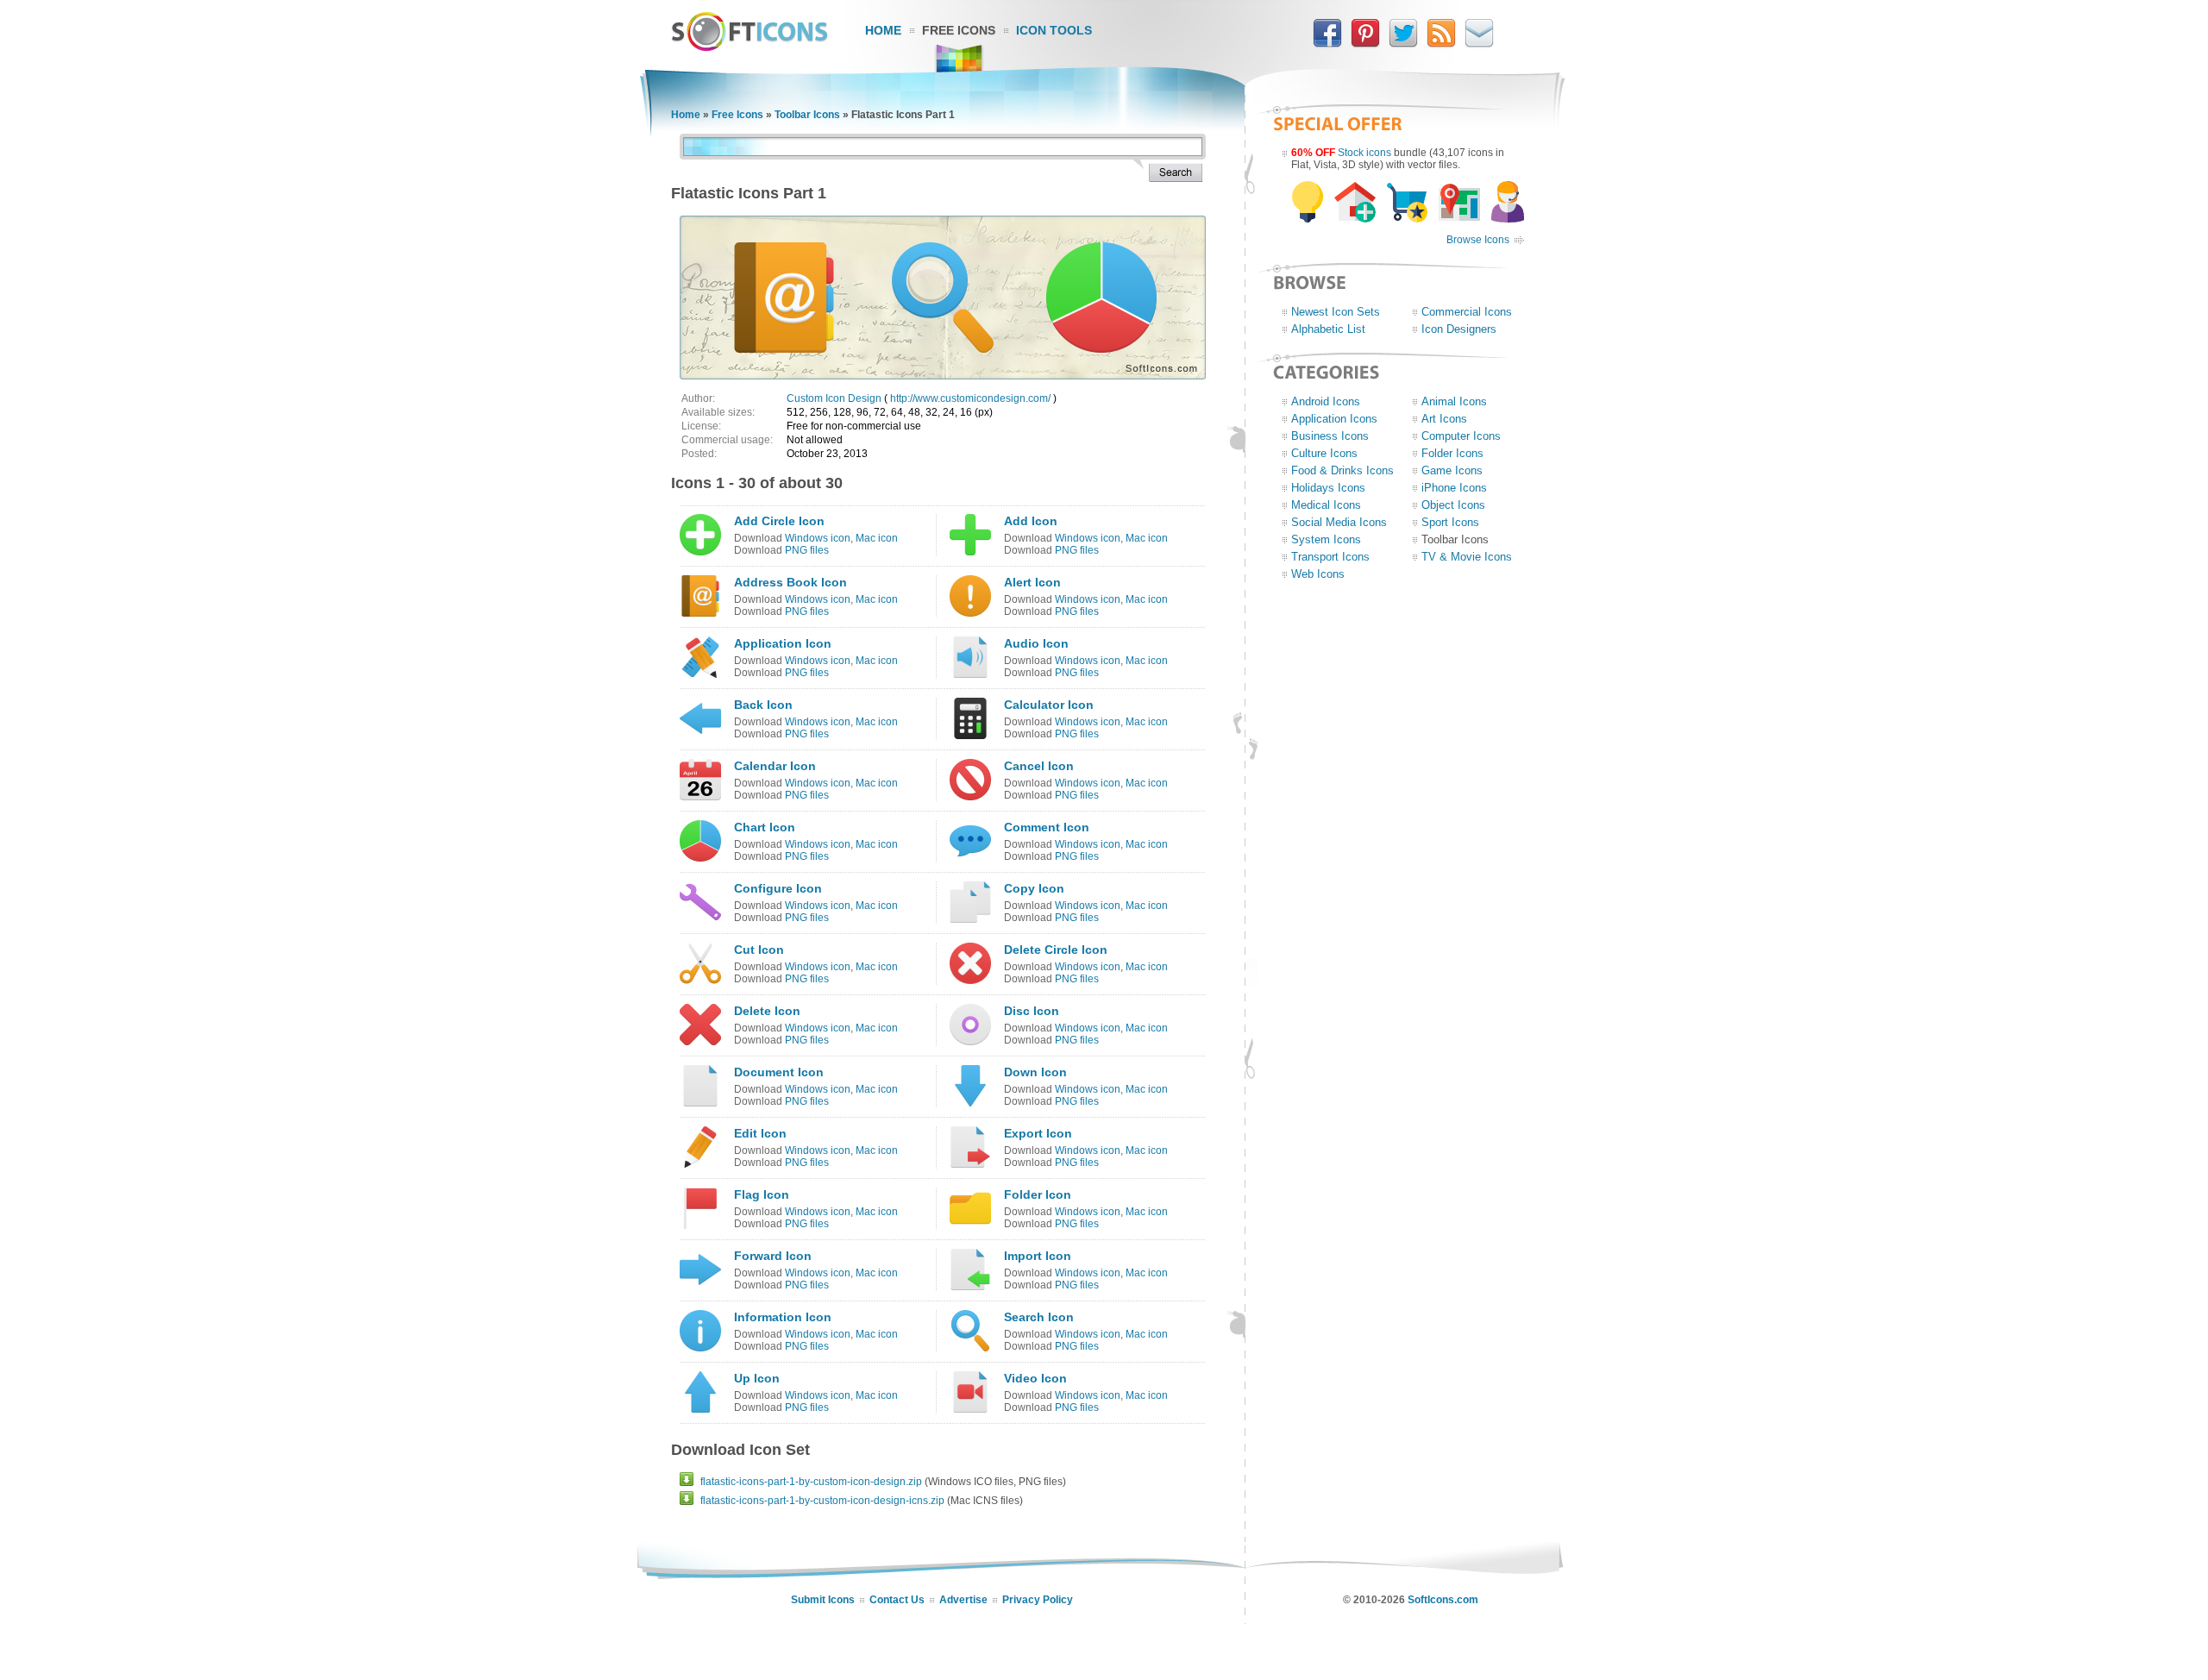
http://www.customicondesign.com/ (970, 398)
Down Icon (1035, 1072)
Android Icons (1326, 401)
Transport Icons (1330, 557)
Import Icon (1038, 1256)
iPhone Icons (1454, 488)
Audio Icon (1036, 643)
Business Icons (1330, 436)
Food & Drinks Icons (1342, 470)
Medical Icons (1326, 505)
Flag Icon (762, 1194)
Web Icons (1318, 574)
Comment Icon (1047, 827)
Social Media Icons (1339, 522)
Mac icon (877, 538)
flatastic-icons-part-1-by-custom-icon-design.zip (811, 1482)
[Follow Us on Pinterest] (1365, 44)
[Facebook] (1327, 44)
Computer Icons (1461, 436)
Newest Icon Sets (1336, 312)
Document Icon (779, 1072)
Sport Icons (1450, 522)
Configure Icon (778, 888)
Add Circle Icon (779, 521)
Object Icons (1453, 505)
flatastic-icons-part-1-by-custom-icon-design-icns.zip (822, 1501)
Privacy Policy (1038, 1600)
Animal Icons (1454, 401)
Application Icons (1334, 419)
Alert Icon (1032, 582)
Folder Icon (1038, 1194)
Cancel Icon (1039, 766)
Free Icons (959, 30)
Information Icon (783, 1317)
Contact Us (897, 1600)
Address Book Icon (790, 582)
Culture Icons (1324, 453)
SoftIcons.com (1443, 1600)
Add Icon (1031, 521)
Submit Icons (823, 1600)
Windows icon (818, 538)
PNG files (807, 550)
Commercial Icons (1467, 312)
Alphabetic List (1328, 329)
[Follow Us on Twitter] (1403, 44)
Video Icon (1035, 1378)
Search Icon (1039, 1317)
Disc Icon (1032, 1011)
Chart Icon (765, 827)
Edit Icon (760, 1133)
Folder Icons (1452, 453)
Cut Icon (759, 950)
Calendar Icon (775, 766)
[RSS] (1441, 44)
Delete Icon (767, 1011)
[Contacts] (1479, 44)
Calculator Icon (1049, 705)
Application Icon (783, 643)
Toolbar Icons (807, 115)
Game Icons (1452, 470)
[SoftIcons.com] (750, 47)
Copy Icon (1034, 888)
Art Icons (1444, 419)
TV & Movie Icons (1467, 557)
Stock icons (1364, 153)
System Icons (1326, 539)
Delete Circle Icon (1056, 950)
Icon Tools (1054, 30)
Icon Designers (1459, 329)
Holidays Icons (1328, 488)
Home (883, 30)
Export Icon (1038, 1133)
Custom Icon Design (834, 398)
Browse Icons (1478, 240)
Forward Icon (773, 1256)
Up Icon (757, 1378)
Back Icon (763, 705)
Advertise (963, 1600)
